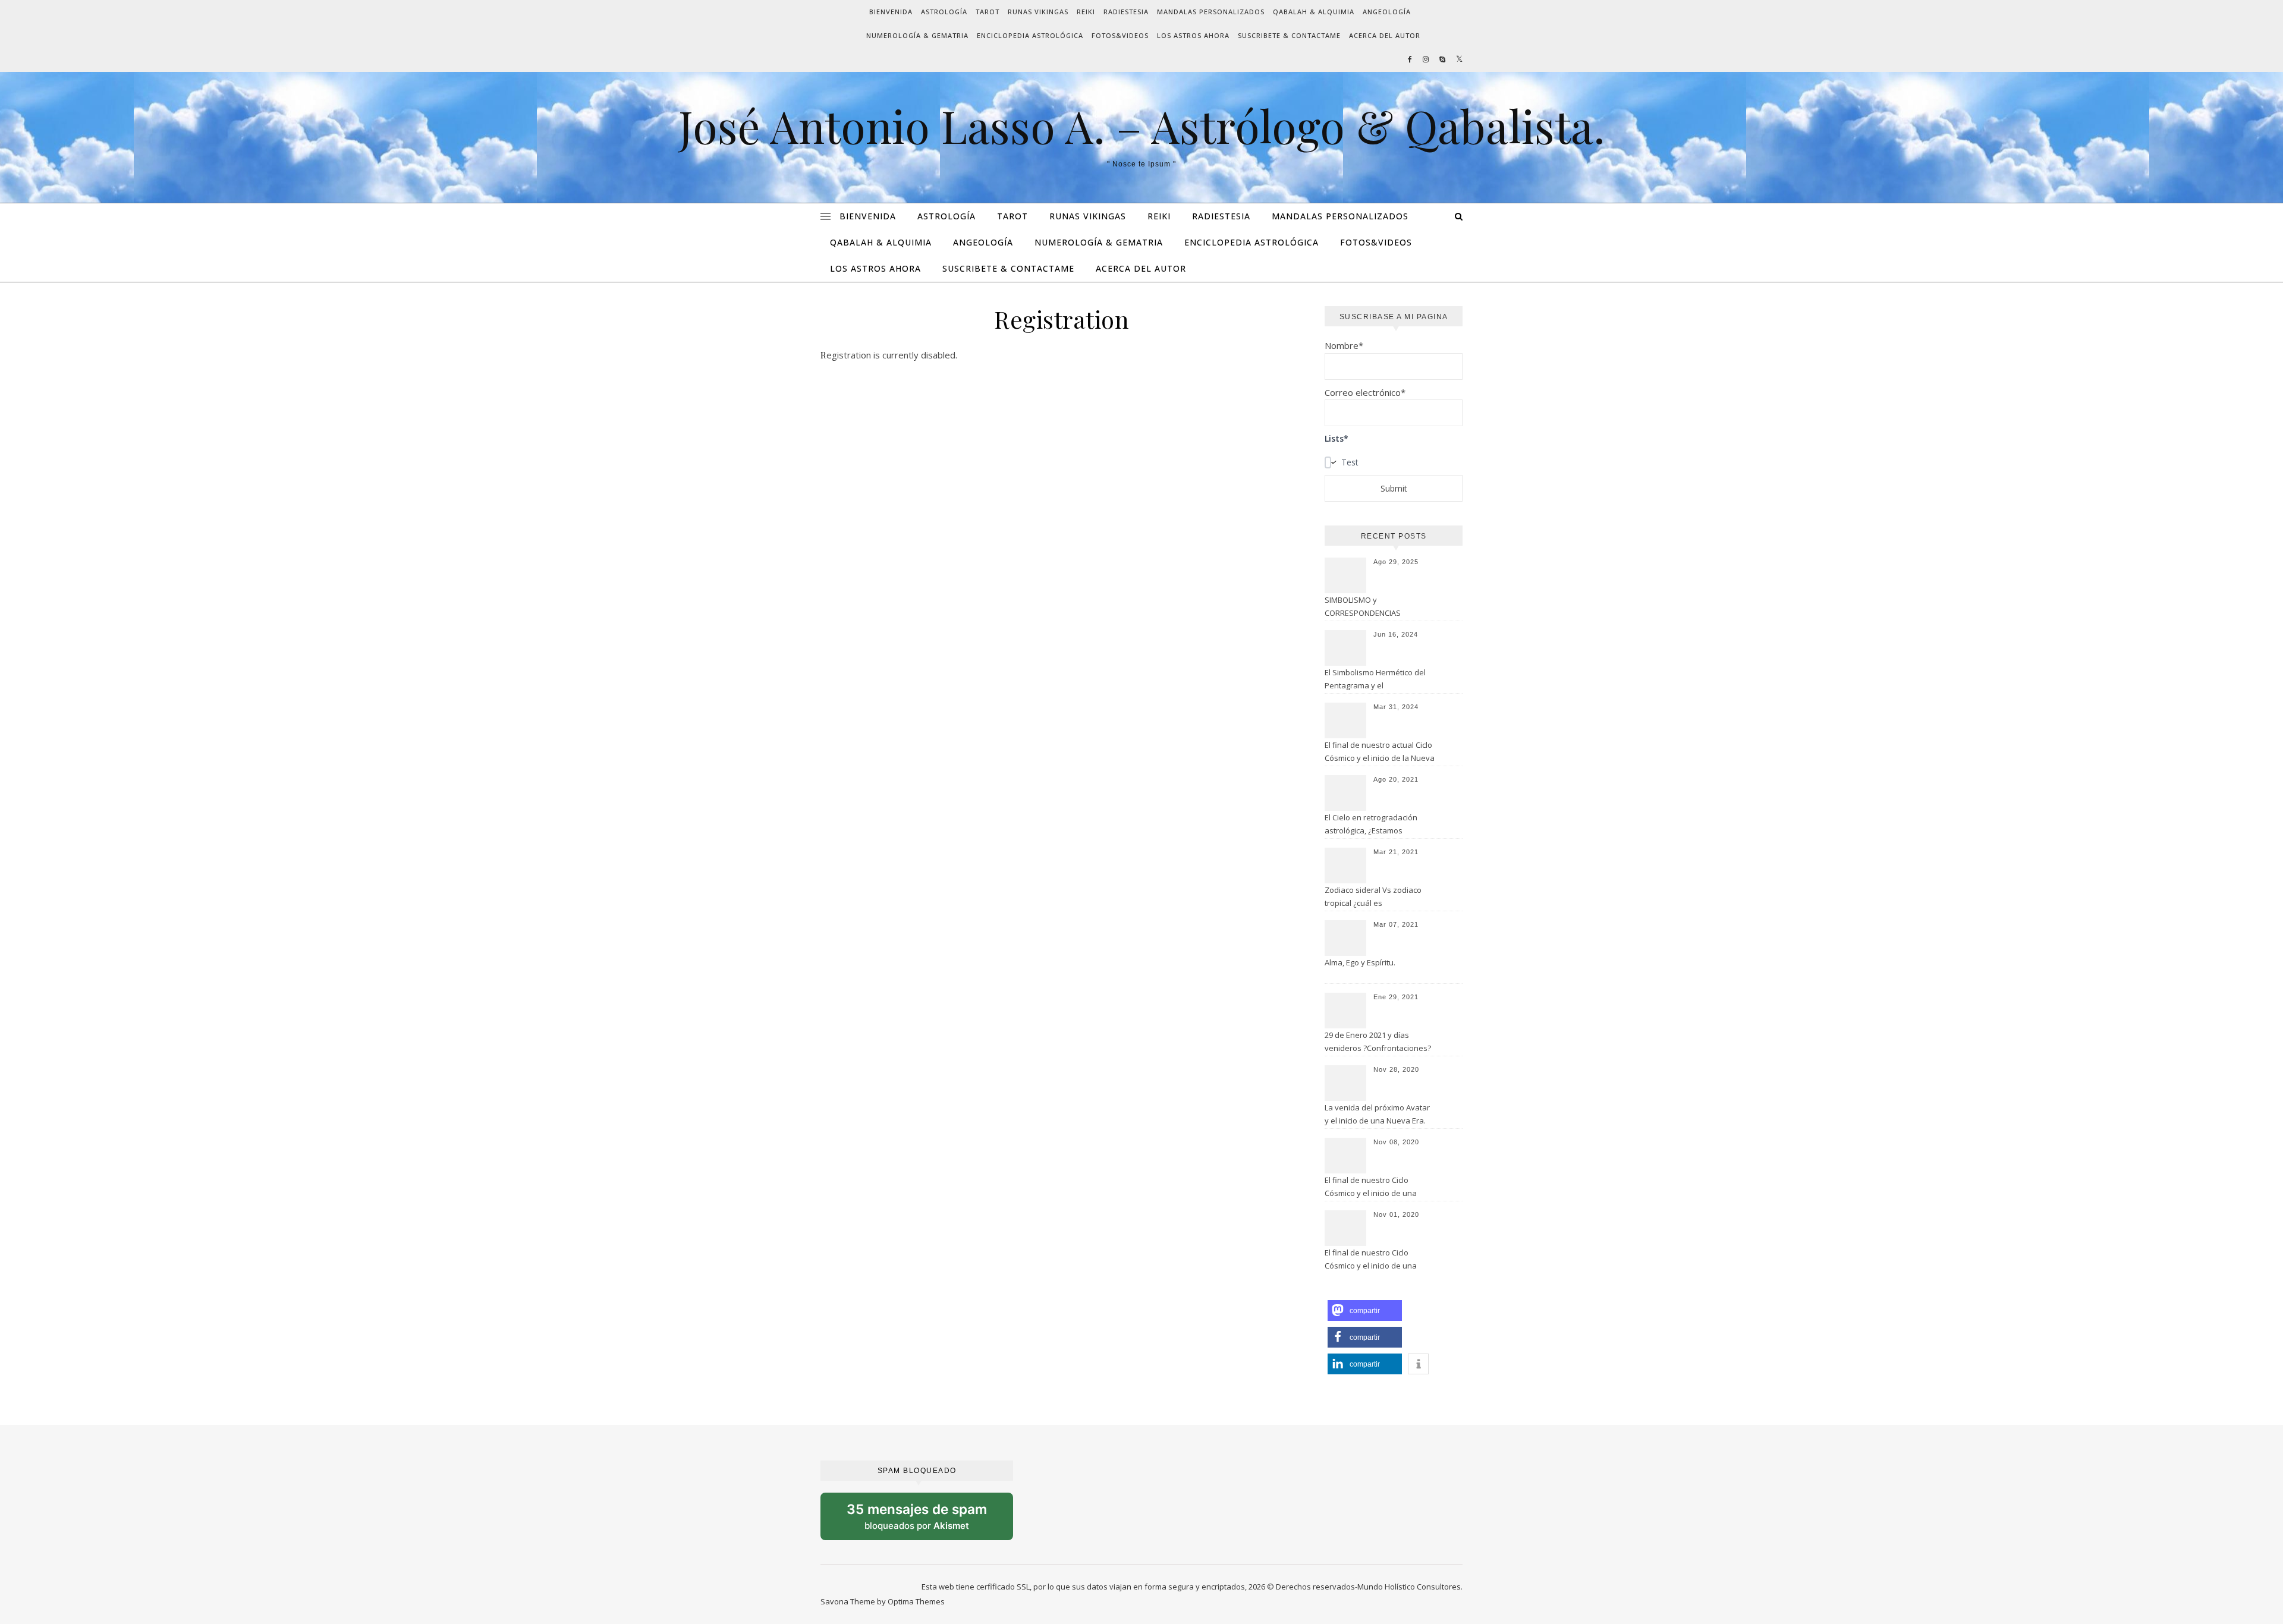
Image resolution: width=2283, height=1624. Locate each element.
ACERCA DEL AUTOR (1385, 35)
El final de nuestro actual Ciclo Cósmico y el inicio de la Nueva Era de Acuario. (1380, 753)
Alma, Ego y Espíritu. (1360, 962)
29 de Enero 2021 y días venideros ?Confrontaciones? (1378, 1041)
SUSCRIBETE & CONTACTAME (1289, 35)
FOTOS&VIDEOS (1120, 35)
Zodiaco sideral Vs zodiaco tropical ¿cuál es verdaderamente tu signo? (1373, 898)
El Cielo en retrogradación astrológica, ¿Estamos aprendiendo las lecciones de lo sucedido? (1378, 825)
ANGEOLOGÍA (1387, 12)
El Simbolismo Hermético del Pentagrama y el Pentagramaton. (1375, 680)
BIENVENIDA (891, 12)
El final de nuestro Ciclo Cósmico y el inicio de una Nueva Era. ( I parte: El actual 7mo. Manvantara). (1375, 1260)
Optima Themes (916, 1601)
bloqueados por (927, 1521)
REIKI (1086, 12)
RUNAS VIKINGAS (1038, 12)
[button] (1365, 1310)
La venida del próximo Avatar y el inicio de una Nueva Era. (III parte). (1377, 1115)
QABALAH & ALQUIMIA (1314, 12)
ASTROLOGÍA (944, 12)
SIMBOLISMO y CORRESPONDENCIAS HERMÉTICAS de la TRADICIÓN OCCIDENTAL (1377, 608)
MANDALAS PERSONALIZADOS (1211, 12)
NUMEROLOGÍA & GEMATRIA (917, 35)
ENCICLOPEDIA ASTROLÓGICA (1030, 35)
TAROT (988, 12)
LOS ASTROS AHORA (1193, 35)
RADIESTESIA (1126, 12)
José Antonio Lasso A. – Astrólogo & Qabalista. (1142, 126)
